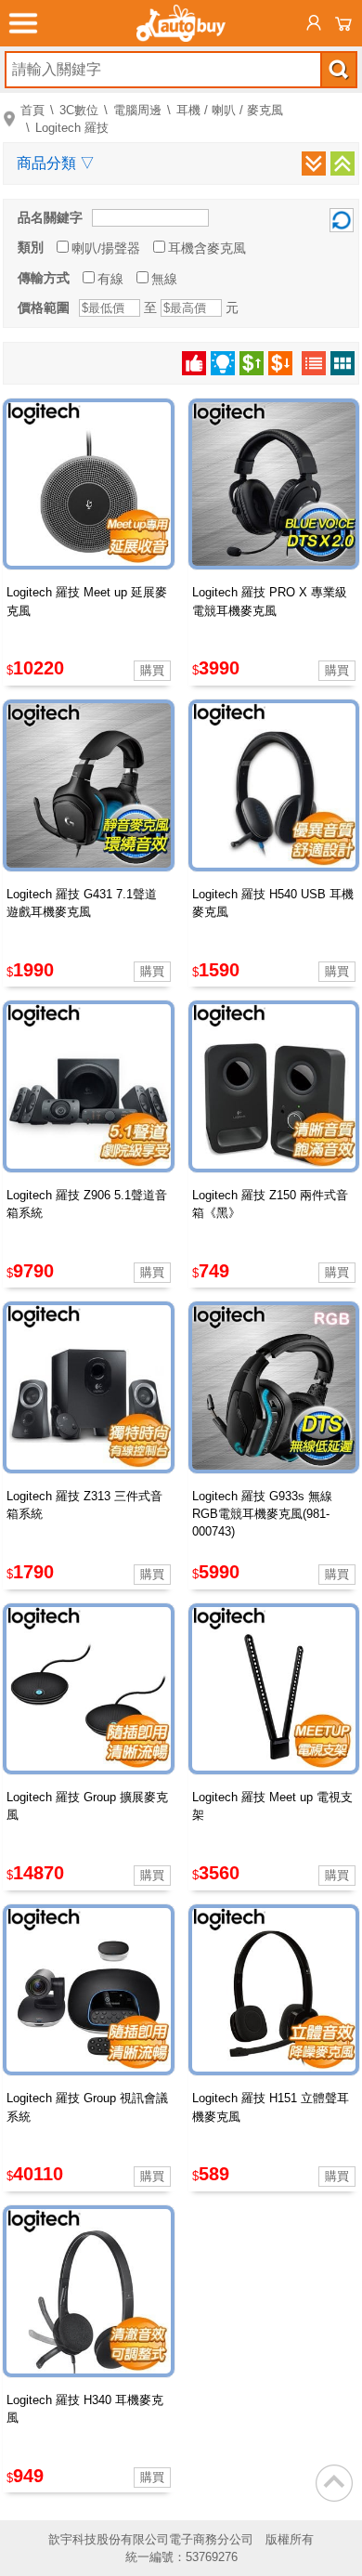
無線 (164, 279)
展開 (314, 163)
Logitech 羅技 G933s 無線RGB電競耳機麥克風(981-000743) (262, 1514)
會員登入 (314, 23)
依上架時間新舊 (223, 363)
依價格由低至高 (252, 363)
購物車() (343, 23)
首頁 (32, 110)
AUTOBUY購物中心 (181, 23)
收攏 (343, 163)
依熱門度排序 (194, 363)
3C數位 (79, 110)
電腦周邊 (137, 110)
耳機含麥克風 (207, 248)
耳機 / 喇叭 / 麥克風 (230, 110)
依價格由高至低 (280, 363)
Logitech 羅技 (72, 128)
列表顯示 (314, 363)
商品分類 (56, 163)
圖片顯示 (343, 363)
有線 (110, 279)
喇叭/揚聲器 (106, 248)
